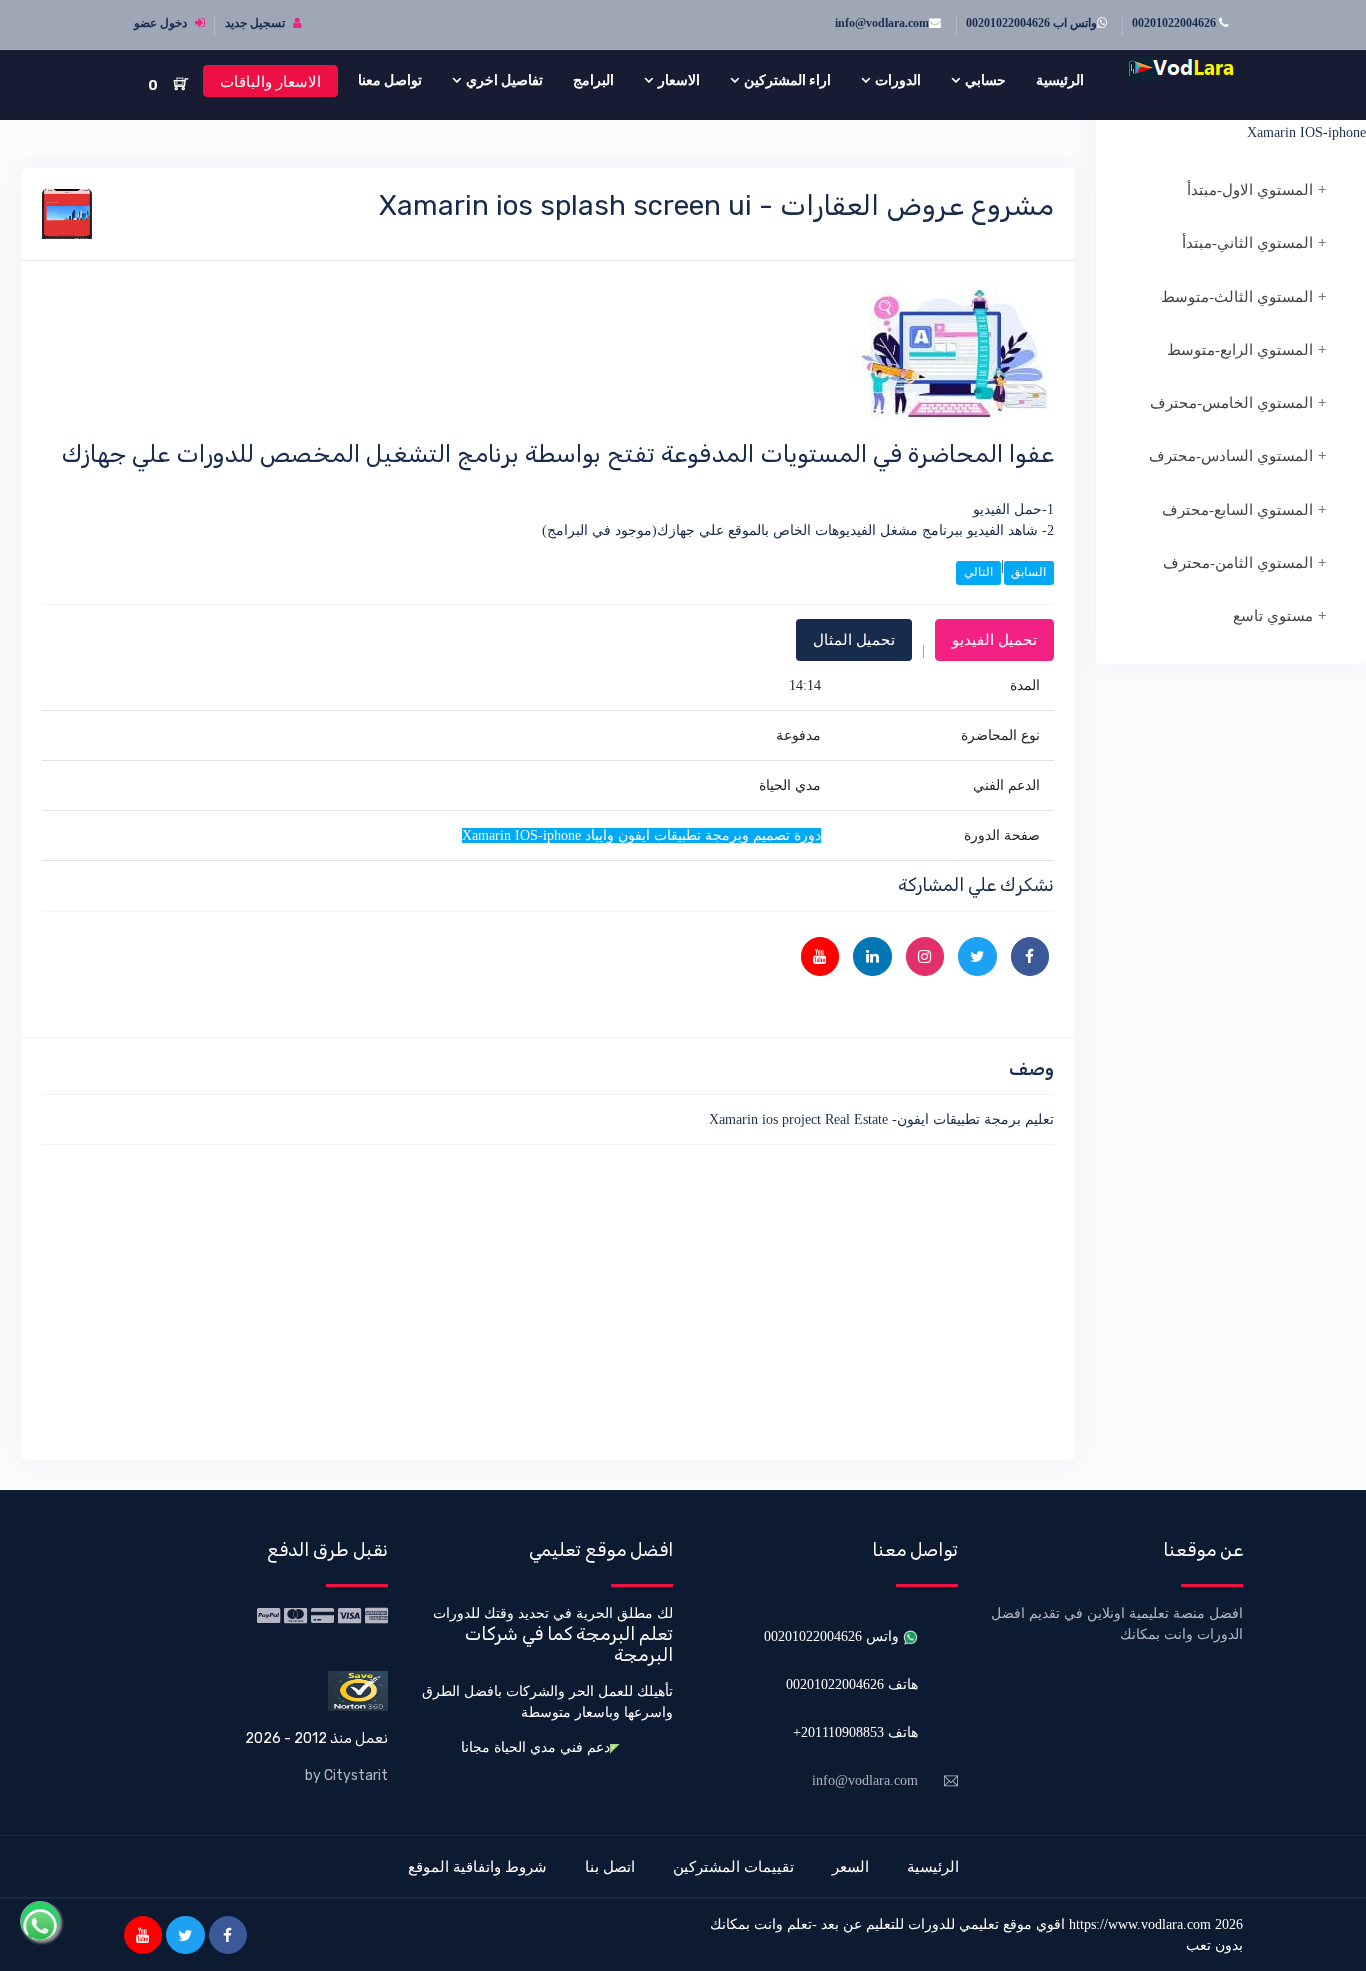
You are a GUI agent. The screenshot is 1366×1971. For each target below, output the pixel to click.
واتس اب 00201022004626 (1031, 23)
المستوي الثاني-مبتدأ (1247, 243)
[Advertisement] (548, 1299)
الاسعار (679, 80)
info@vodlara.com (882, 23)
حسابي (985, 80)
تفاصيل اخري (504, 80)
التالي (978, 572)
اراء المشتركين (787, 80)
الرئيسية (1060, 80)
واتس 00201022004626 (833, 1636)
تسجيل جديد (256, 23)
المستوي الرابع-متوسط (1240, 350)
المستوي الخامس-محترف (1231, 403)
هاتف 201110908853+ (855, 1732)
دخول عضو (162, 23)
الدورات (898, 80)
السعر (850, 1866)
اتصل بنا (610, 1866)
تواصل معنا (390, 80)
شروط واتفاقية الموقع (477, 1866)
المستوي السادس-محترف (1231, 456)
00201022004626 (1175, 23)
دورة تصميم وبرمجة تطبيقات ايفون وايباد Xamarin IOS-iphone (1248, 122)
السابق (1028, 572)
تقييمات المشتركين (733, 1866)
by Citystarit (346, 1775)
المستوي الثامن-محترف (1238, 563)
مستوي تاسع (1273, 616)
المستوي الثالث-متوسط (1237, 297)
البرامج (593, 80)
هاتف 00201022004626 (852, 1684)
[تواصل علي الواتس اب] (40, 1921)
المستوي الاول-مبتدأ (1250, 190)
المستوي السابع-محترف (1237, 510)
